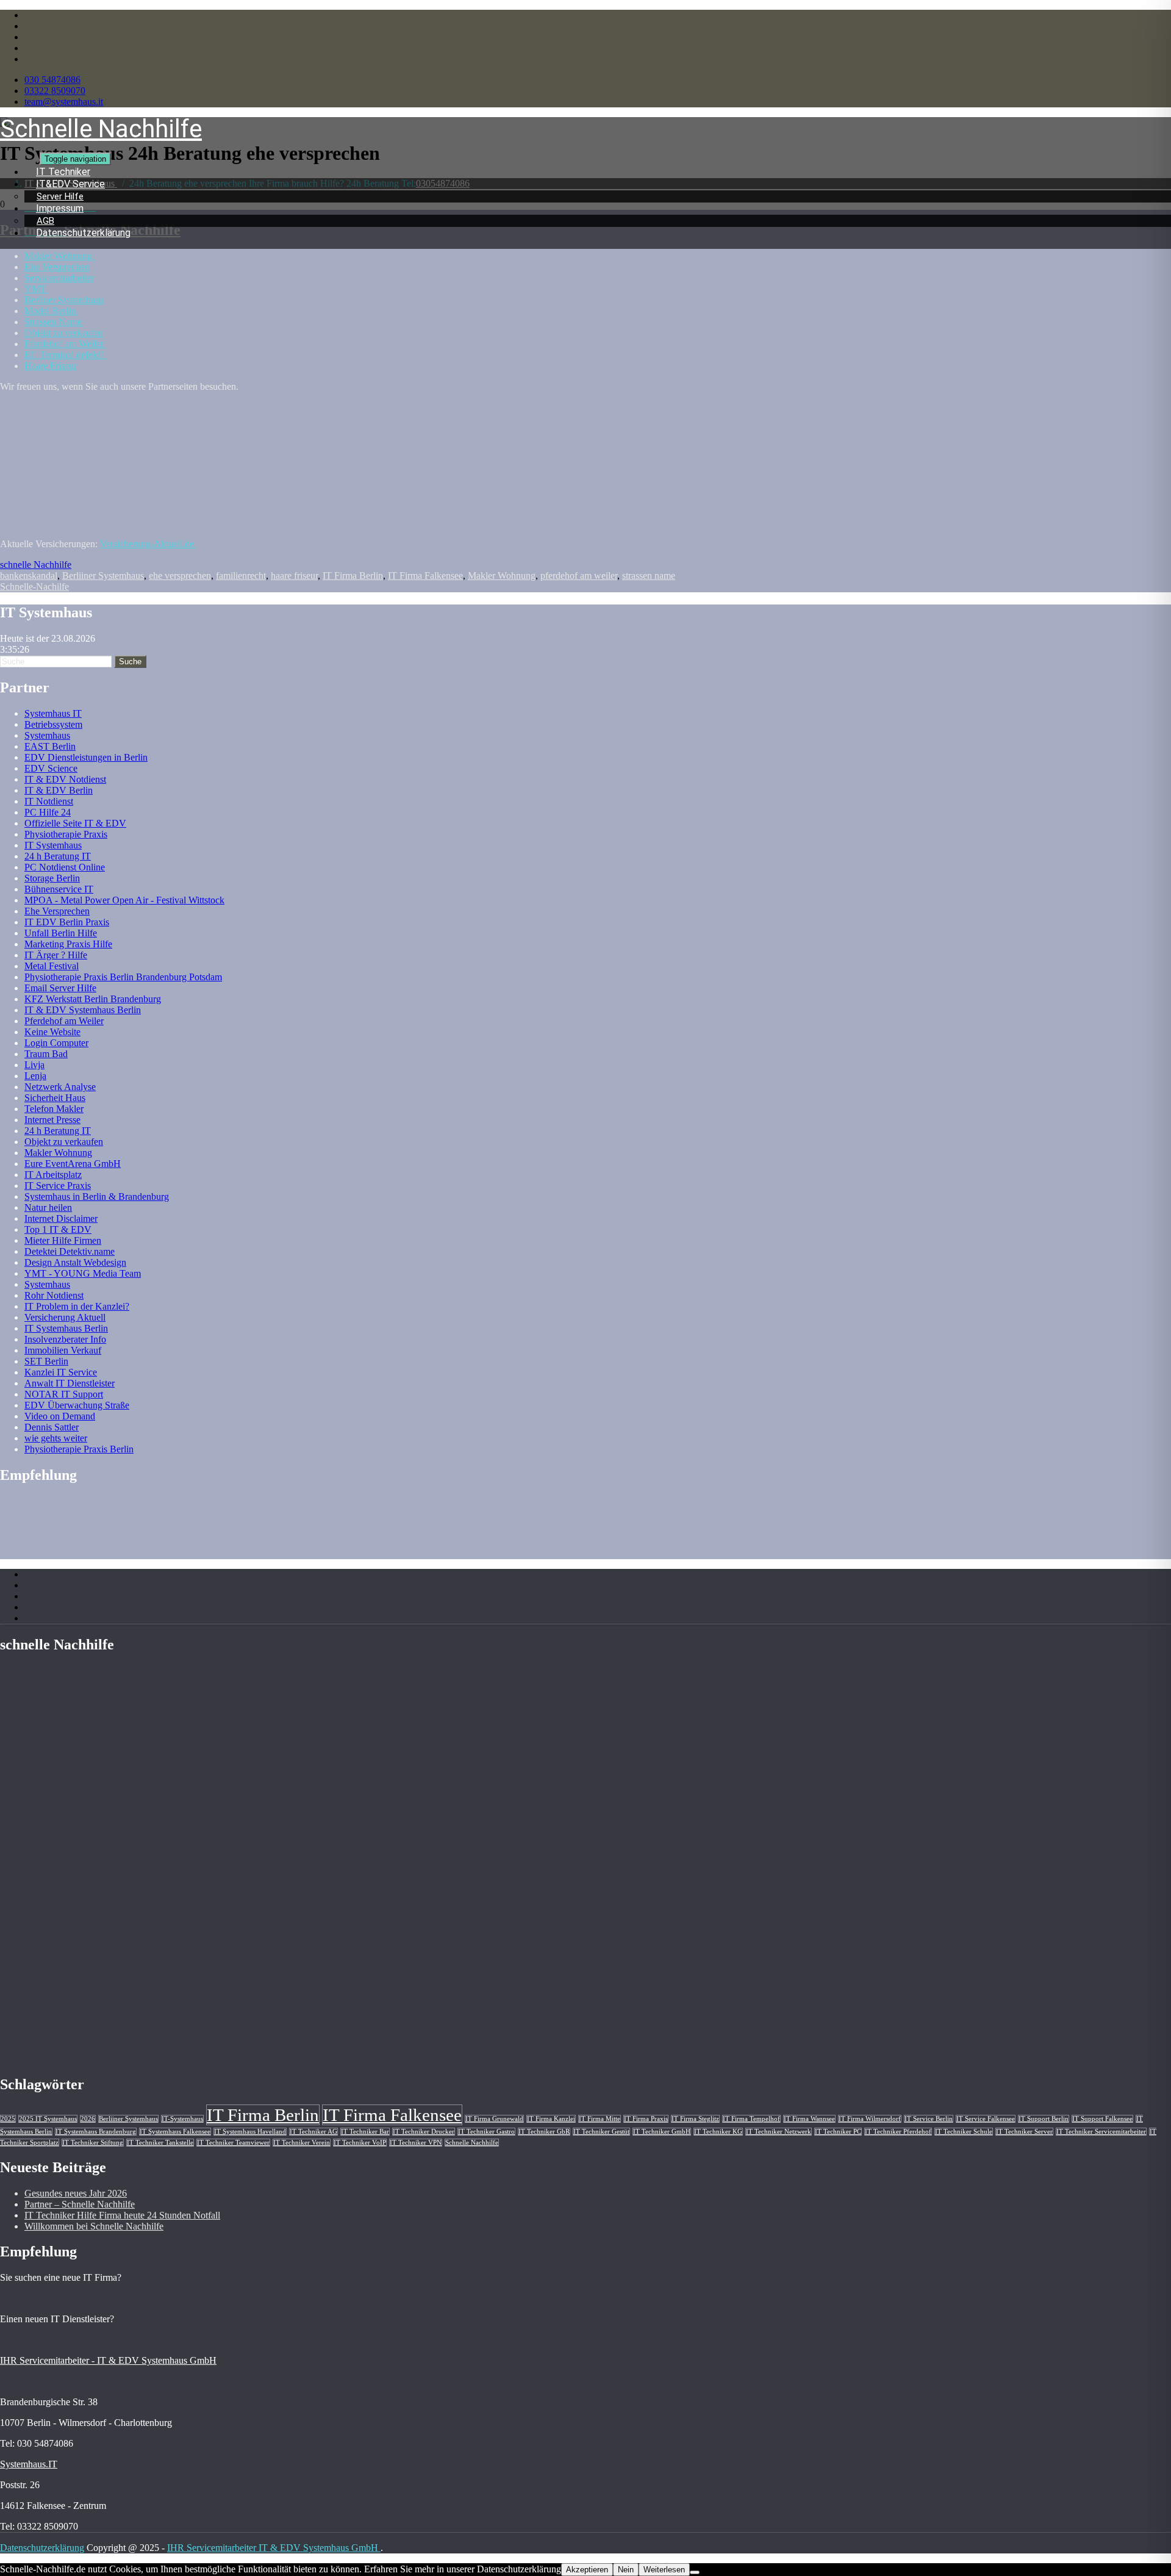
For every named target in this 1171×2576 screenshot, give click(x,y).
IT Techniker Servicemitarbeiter (1101, 2132)
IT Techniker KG (718, 2132)
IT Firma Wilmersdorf (870, 2119)
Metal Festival (52, 966)
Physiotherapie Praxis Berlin (79, 1449)
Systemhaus (47, 735)
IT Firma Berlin (353, 576)
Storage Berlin (52, 878)
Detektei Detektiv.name (70, 1251)
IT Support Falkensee (1102, 2119)
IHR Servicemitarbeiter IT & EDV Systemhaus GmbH (274, 2548)
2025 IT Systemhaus (48, 2119)
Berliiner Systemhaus (103, 576)
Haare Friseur (51, 366)
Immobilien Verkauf (63, 1350)
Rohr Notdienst (54, 1295)
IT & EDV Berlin (59, 790)
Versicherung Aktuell (65, 1317)
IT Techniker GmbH (662, 2132)
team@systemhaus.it (64, 102)
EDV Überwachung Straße (77, 1405)
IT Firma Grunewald (494, 2119)
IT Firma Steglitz (695, 2119)
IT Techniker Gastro (486, 2132)
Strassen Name (54, 322)
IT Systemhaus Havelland (250, 2132)
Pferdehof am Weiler (65, 344)
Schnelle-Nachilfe (34, 587)
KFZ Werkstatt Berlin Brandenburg (93, 999)
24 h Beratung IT (58, 856)
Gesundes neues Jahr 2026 (76, 2193)
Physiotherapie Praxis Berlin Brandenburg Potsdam (123, 977)
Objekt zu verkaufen (64, 333)
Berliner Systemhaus (64, 300)
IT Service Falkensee (986, 2119)
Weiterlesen (664, 2570)
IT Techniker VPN (416, 2143)
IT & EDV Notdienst (65, 779)
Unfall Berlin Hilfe (61, 933)
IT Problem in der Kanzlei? (77, 1306)
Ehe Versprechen (57, 267)
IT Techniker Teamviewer (233, 2143)
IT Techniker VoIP (360, 2143)
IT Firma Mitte (600, 2119)
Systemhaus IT (53, 713)
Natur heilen (48, 1207)
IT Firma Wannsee (809, 2119)
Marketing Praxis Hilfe (68, 944)
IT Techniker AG (313, 2132)
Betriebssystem (53, 724)
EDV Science (51, 768)
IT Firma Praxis (646, 2119)
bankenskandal (29, 576)
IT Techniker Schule (964, 2132)
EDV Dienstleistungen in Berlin (86, 757)
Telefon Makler (54, 1109)
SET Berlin (46, 1361)
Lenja (35, 1076)
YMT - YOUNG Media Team (83, 1273)
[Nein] (695, 2572)
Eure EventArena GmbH (73, 1164)
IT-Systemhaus (182, 2119)
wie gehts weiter (56, 1438)
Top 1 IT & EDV (58, 1229)
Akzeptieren (587, 2570)
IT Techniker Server (1024, 2132)
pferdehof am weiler (579, 576)
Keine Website (52, 1032)
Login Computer (56, 1043)
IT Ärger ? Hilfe (56, 955)
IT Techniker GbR (544, 2132)
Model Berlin (51, 311)
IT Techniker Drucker (424, 2132)
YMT (37, 289)
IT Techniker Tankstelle (160, 2143)
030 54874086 (52, 80)
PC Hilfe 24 (48, 812)
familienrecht (241, 576)
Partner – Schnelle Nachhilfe (80, 2204)
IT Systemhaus (53, 845)
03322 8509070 (55, 91)
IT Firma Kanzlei (551, 2119)
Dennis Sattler (52, 1427)
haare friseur (294, 576)
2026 (88, 2119)
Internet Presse (52, 1120)
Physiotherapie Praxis (66, 834)
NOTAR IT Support (64, 1394)
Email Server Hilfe (60, 988)
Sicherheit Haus (55, 1098)
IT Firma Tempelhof (751, 2119)
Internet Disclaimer (61, 1218)
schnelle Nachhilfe (36, 565)
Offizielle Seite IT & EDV (75, 823)
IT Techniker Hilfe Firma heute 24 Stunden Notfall (122, 2215)
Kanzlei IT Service (61, 1372)
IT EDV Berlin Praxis (67, 922)
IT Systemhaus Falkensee (175, 2132)
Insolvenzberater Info (65, 1339)
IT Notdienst (49, 801)
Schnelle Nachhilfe (472, 2143)
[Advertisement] (98, 496)
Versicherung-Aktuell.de (148, 544)
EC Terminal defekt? (66, 355)
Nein (626, 2570)
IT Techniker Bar (365, 2132)
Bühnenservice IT (59, 889)
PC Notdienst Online (65, 867)
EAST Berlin (50, 746)
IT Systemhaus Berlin (66, 1328)
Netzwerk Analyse (60, 1087)
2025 (8, 2119)
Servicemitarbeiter (59, 278)
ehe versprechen (180, 576)
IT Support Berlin (1044, 2119)
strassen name (649, 576)
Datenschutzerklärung (83, 233)
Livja (34, 1065)
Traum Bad (46, 1054)
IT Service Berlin (929, 2119)
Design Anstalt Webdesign (75, 1262)
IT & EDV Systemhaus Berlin (83, 1010)
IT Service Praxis (58, 1186)
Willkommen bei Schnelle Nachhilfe (94, 2226)
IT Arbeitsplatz (53, 1175)
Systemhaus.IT (29, 2464)
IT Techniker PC (838, 2132)
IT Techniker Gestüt (601, 2132)
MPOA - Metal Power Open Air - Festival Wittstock (124, 900)
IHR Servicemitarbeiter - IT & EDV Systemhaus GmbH (108, 2360)
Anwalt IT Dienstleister (70, 1383)
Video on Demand (60, 1416)
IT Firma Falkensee (425, 576)
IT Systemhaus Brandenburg (96, 2132)
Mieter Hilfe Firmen (63, 1240)
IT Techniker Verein (302, 2143)
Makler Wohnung (502, 576)
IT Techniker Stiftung (93, 2143)
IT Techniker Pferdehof (898, 2132)
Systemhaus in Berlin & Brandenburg (97, 1197)
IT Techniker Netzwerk (779, 2132)
